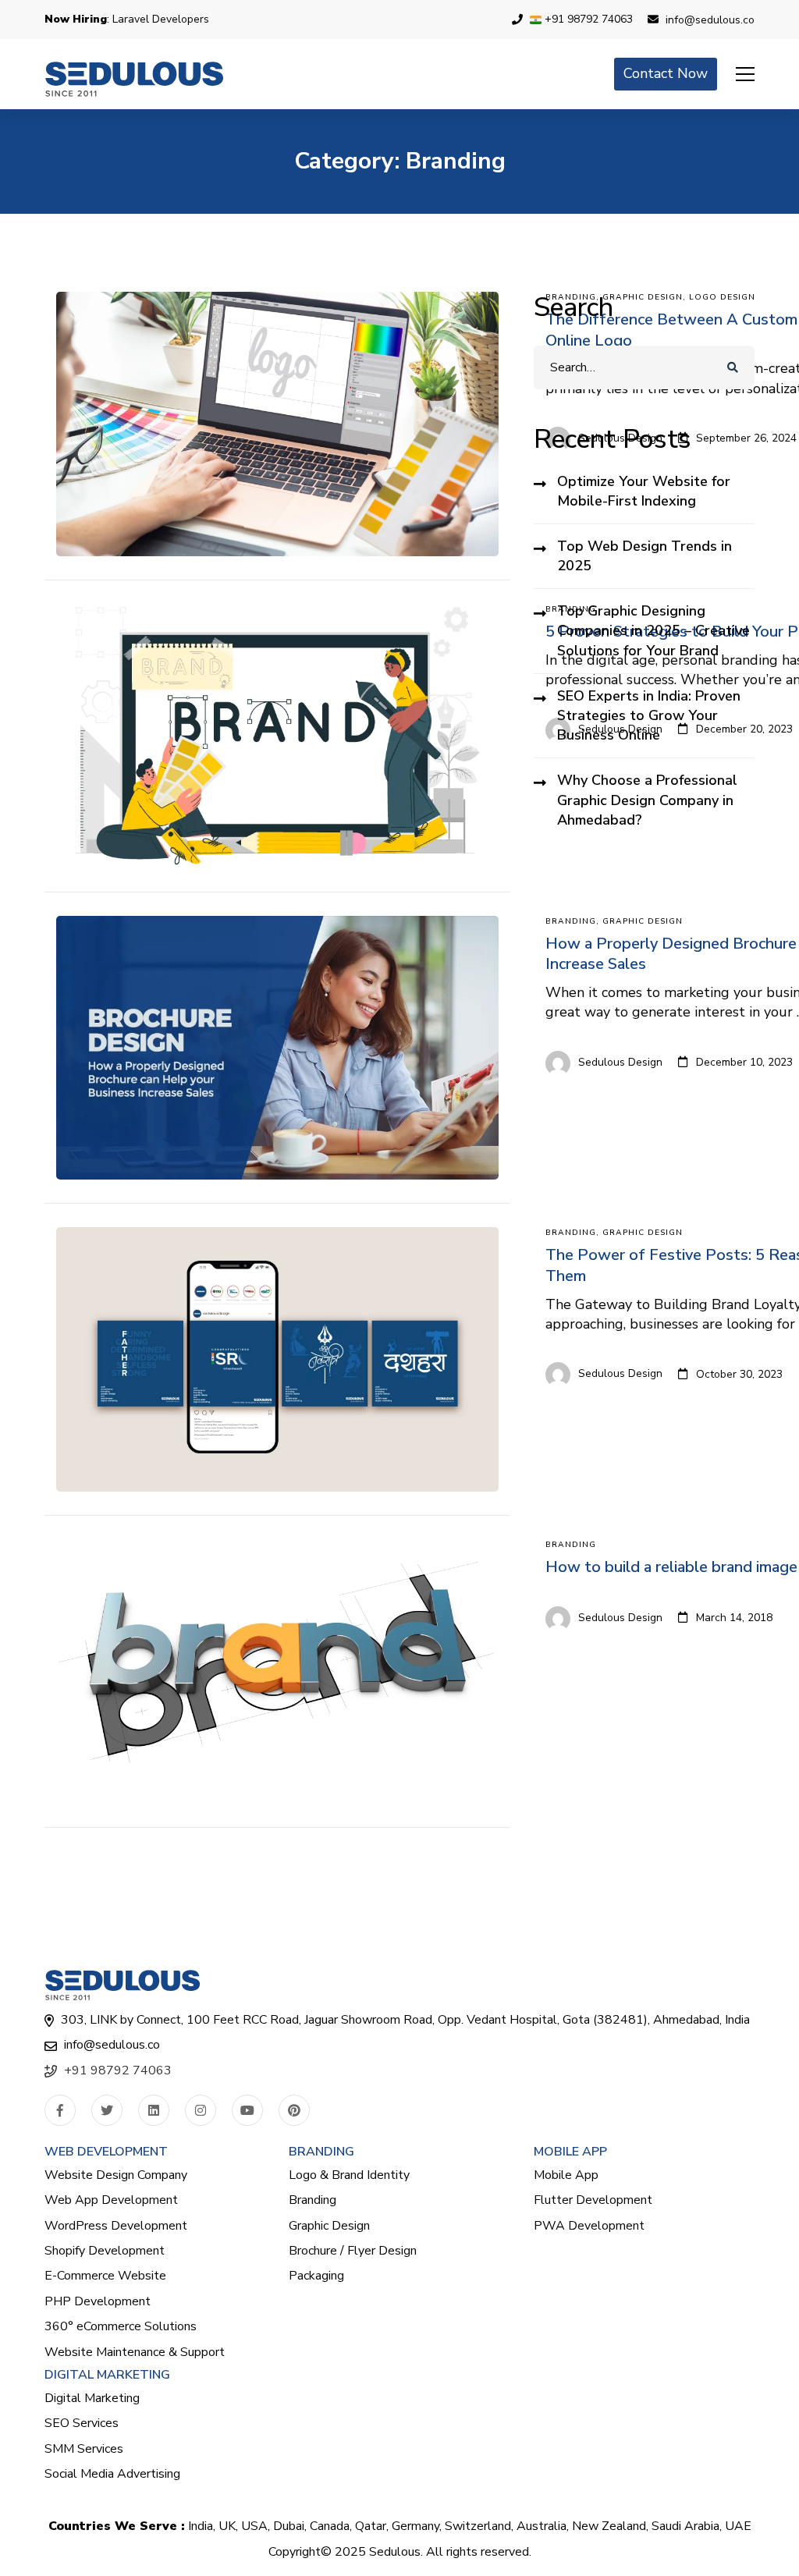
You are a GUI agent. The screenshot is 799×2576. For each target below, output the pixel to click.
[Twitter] (107, 2110)
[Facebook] (60, 2110)
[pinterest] (294, 2110)
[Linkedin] (154, 2110)
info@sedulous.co (112, 2045)
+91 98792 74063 (118, 2070)
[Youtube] (247, 2110)
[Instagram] (201, 2110)
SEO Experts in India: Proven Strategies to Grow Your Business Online (649, 715)
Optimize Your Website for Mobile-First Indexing (644, 491)
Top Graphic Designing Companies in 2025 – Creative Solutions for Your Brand (653, 630)
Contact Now (666, 73)
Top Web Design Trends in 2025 (645, 556)
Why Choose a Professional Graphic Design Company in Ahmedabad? (647, 800)
